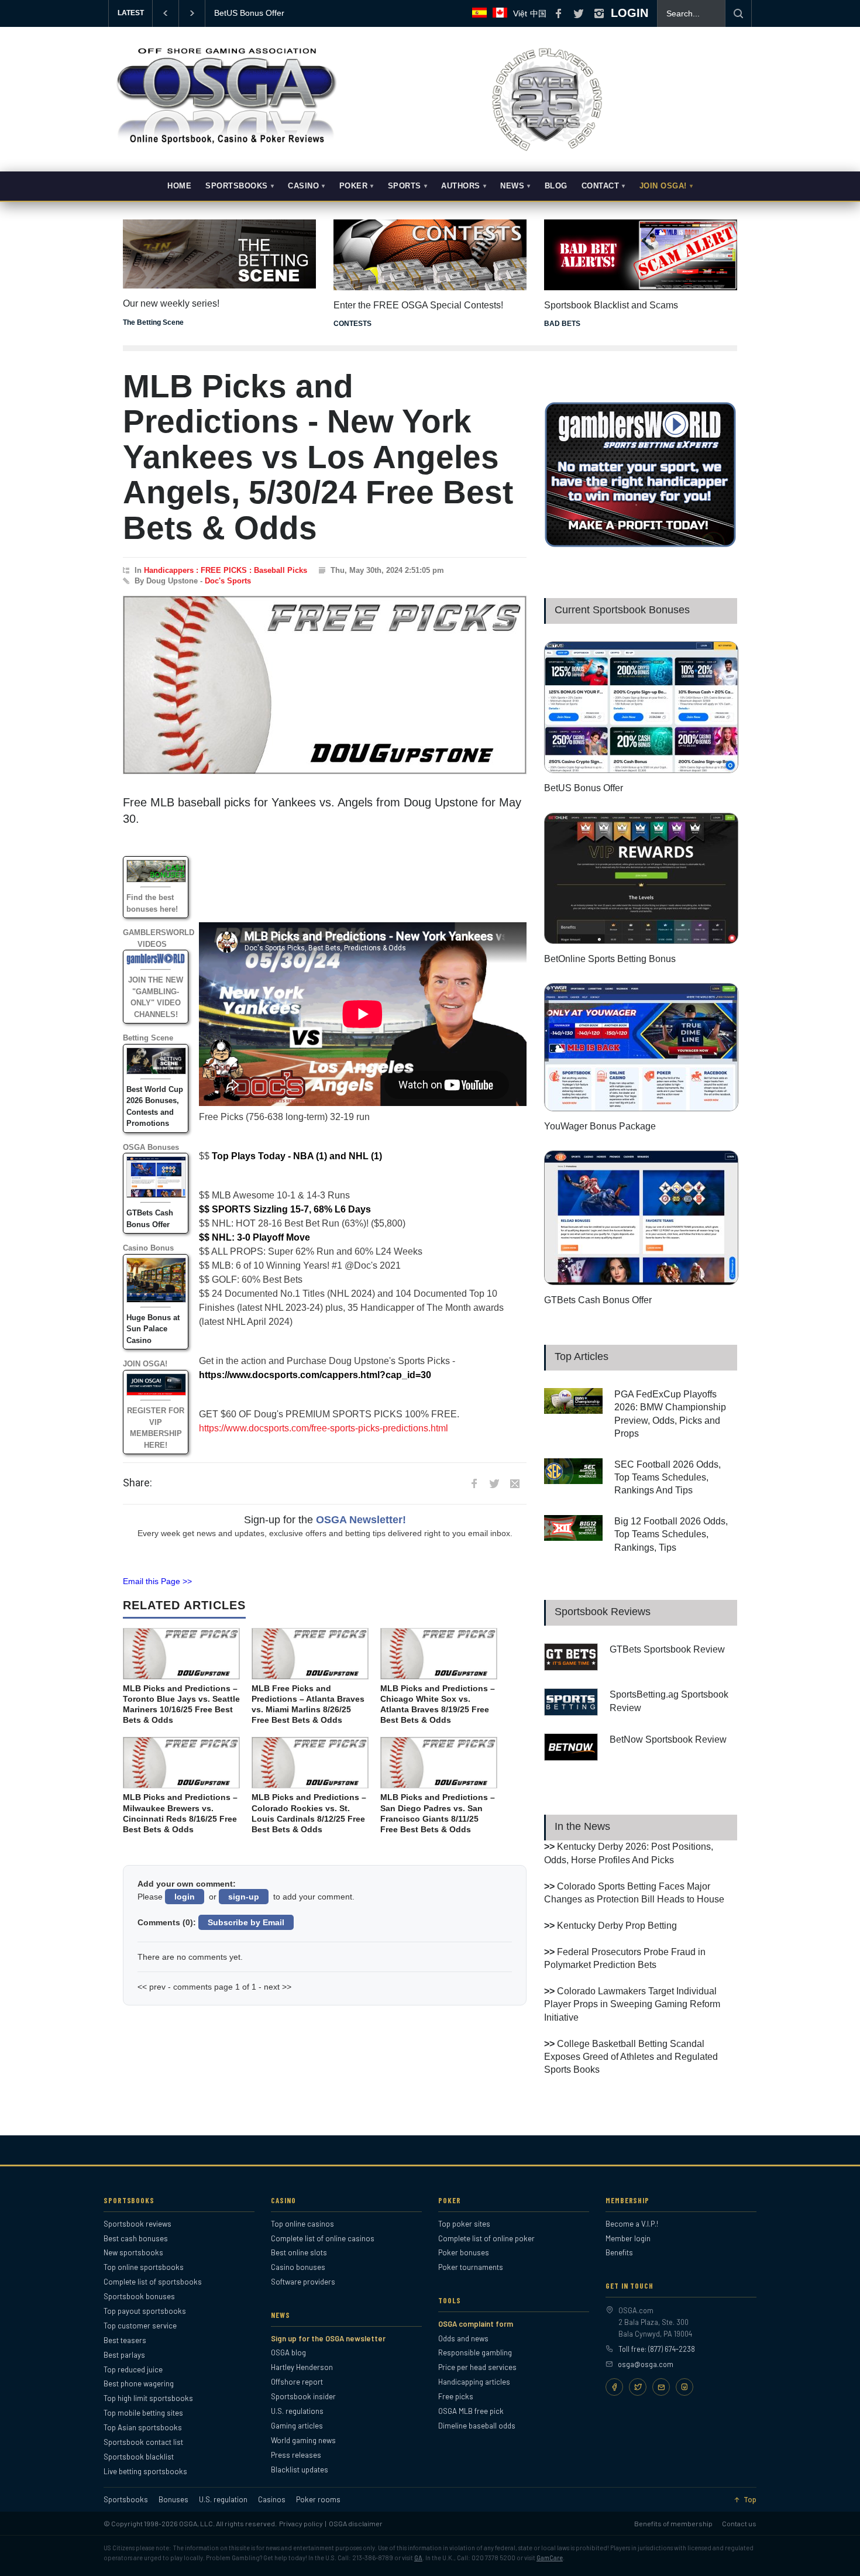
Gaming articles (297, 2426)
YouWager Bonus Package (600, 1126)
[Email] (661, 2387)
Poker (354, 186)
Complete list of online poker (486, 2238)
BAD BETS (562, 324)
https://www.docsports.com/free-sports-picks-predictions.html (324, 1428)
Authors (461, 186)
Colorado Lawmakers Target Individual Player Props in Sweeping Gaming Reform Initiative (632, 2004)
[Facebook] (614, 2387)
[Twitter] (638, 2387)
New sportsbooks (133, 2252)
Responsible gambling (475, 2352)
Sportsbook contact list (143, 2442)
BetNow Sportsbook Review (668, 1739)
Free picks (456, 2396)
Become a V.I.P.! (632, 2224)
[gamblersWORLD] (641, 545)
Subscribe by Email (246, 1922)
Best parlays (124, 2355)
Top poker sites (464, 2224)
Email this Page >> (157, 1581)
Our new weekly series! (171, 303)
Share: (137, 1483)
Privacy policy (301, 2523)
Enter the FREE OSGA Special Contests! (418, 305)
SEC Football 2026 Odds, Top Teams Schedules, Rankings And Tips (668, 1478)
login (185, 1897)
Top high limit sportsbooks (148, 2398)
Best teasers (125, 2340)
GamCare (550, 2558)
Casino (303, 186)
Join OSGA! (663, 186)
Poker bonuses (464, 2252)
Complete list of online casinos (323, 2238)
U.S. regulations (297, 2411)
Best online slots (299, 2252)
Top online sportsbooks (144, 2267)
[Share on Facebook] (474, 1483)
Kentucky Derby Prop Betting (617, 1926)
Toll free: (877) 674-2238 (657, 2349)
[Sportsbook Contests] (430, 255)
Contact (601, 186)
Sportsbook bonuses (139, 2296)
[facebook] (558, 13)
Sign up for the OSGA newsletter (328, 2338)
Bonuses (173, 2500)
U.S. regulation (223, 2500)
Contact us (739, 2523)
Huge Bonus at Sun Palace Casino (153, 1329)
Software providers (303, 2282)
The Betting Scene (153, 322)
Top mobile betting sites (143, 2413)
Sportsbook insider (303, 2396)
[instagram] (599, 13)
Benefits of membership (673, 2523)
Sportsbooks (237, 186)
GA (418, 2558)
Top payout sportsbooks (145, 2311)
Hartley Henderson (302, 2367)
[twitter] (579, 13)
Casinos (272, 2500)
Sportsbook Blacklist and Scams (611, 305)
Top (750, 2500)
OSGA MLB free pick (471, 2411)
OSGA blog (288, 2352)
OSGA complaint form (476, 2324)
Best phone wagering (139, 2383)
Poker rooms (318, 2500)
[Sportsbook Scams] (641, 255)
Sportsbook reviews (137, 2224)
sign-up (244, 1897)
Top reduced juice (133, 2369)
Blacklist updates (300, 2469)
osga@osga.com (646, 2364)
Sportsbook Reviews (603, 1612)
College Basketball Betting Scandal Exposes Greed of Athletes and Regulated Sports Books (631, 2057)
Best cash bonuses (136, 2238)
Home (179, 186)
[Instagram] (684, 2387)
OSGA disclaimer (356, 2523)
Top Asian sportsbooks (143, 2427)
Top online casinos (302, 2224)
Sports (405, 186)
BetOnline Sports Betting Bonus (610, 959)
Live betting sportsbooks (145, 2471)
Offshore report (297, 2382)
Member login (628, 2238)
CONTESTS (352, 324)
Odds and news (463, 2338)
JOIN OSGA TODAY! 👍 (258, 13)
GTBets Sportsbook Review (667, 1649)
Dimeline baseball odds (477, 2426)
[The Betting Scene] (219, 246)
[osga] (225, 145)
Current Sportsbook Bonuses (622, 610)
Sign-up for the (325, 1520)
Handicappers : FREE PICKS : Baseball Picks (226, 570)
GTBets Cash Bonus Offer (598, 1300)
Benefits (619, 2252)
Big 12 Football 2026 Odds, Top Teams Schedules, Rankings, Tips (671, 1534)
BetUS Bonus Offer (584, 788)
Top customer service (140, 2326)
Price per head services (477, 2367)
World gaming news (303, 2440)
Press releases (296, 2455)
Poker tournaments (471, 2267)
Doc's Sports (228, 581)
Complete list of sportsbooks (153, 2282)
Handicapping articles (474, 2382)
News (512, 186)
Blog (556, 186)
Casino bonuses (298, 2267)
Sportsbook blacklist (139, 2457)
